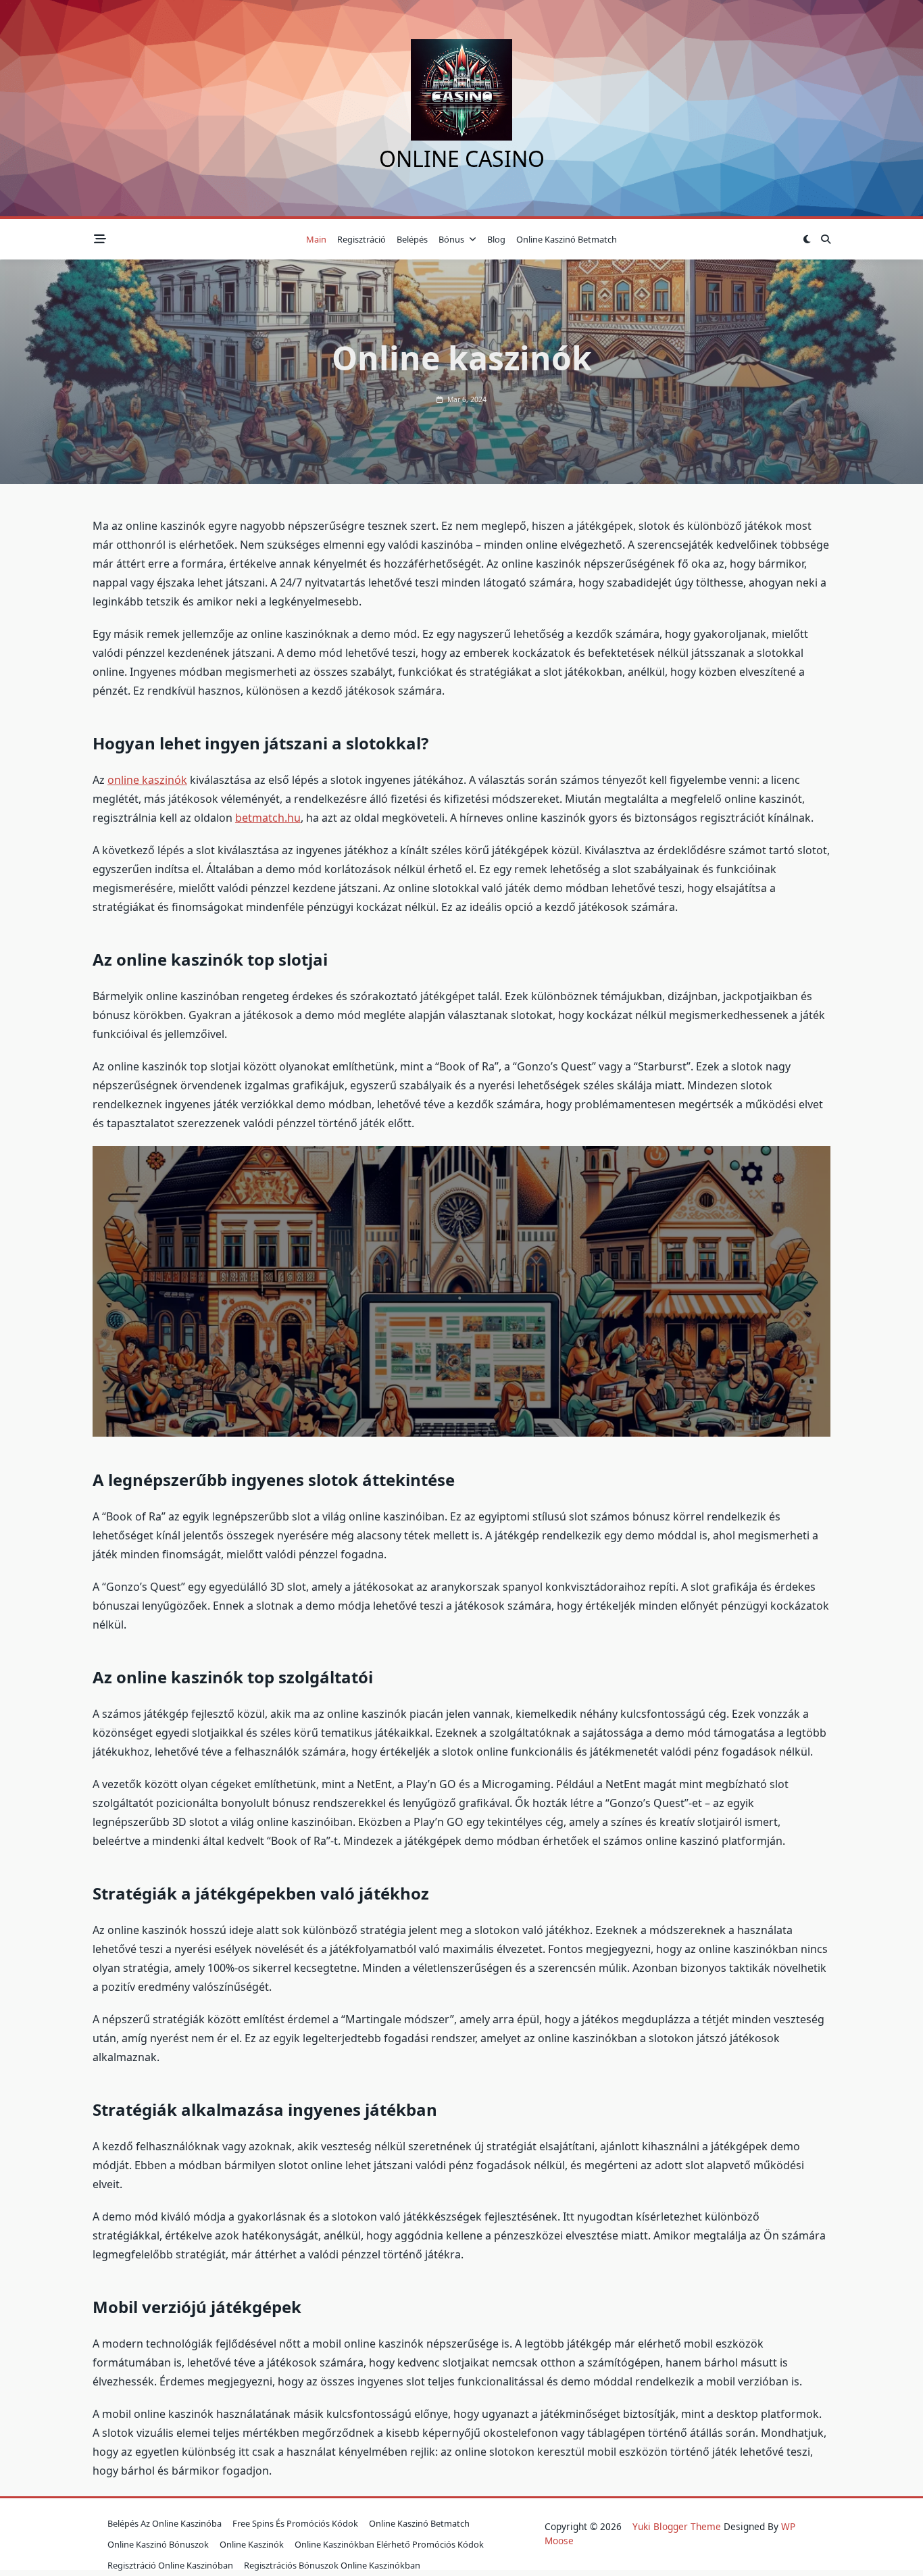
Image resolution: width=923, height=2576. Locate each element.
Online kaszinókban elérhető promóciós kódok (389, 2544)
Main (316, 239)
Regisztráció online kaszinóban (170, 2565)
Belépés (412, 239)
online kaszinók (147, 780)
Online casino (462, 158)
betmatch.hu (268, 818)
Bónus (451, 239)
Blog (496, 239)
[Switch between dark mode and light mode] (807, 239)
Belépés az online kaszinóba (165, 2523)
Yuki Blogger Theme (677, 2526)
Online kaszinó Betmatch (567, 239)
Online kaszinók (252, 2544)
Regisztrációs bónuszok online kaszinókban (332, 2565)
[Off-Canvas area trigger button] (100, 240)
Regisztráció (361, 239)
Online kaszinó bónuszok (158, 2544)
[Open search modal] (826, 239)
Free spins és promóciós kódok (295, 2523)
